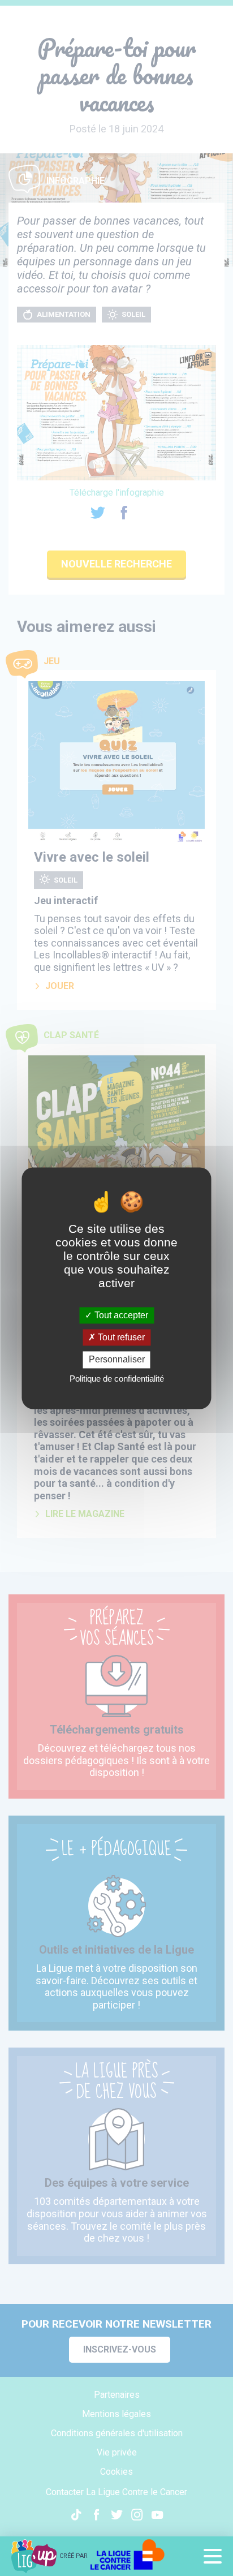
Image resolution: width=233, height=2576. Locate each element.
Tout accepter (120, 1315)
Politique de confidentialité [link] (117, 1379)
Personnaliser (117, 1360)
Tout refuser (120, 1338)
